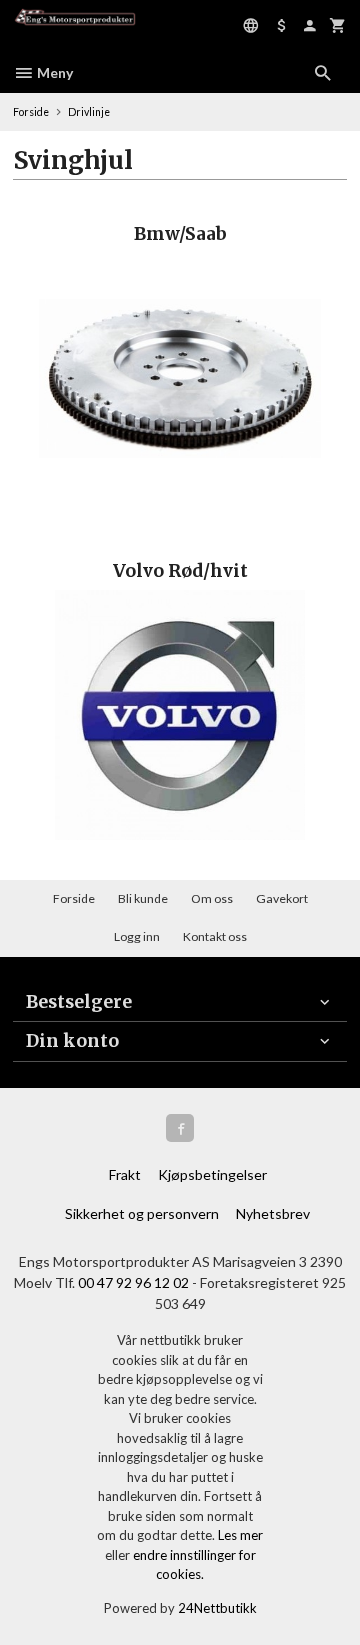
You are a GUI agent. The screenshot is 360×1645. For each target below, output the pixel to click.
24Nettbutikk (217, 1608)
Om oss (212, 898)
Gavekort (282, 898)
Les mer (240, 1535)
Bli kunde (143, 898)
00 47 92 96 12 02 (133, 1282)
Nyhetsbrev (273, 1213)
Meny (53, 72)
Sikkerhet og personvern (142, 1213)
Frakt (125, 1174)
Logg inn (137, 936)
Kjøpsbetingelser (212, 1174)
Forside (31, 112)
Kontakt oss (215, 936)
